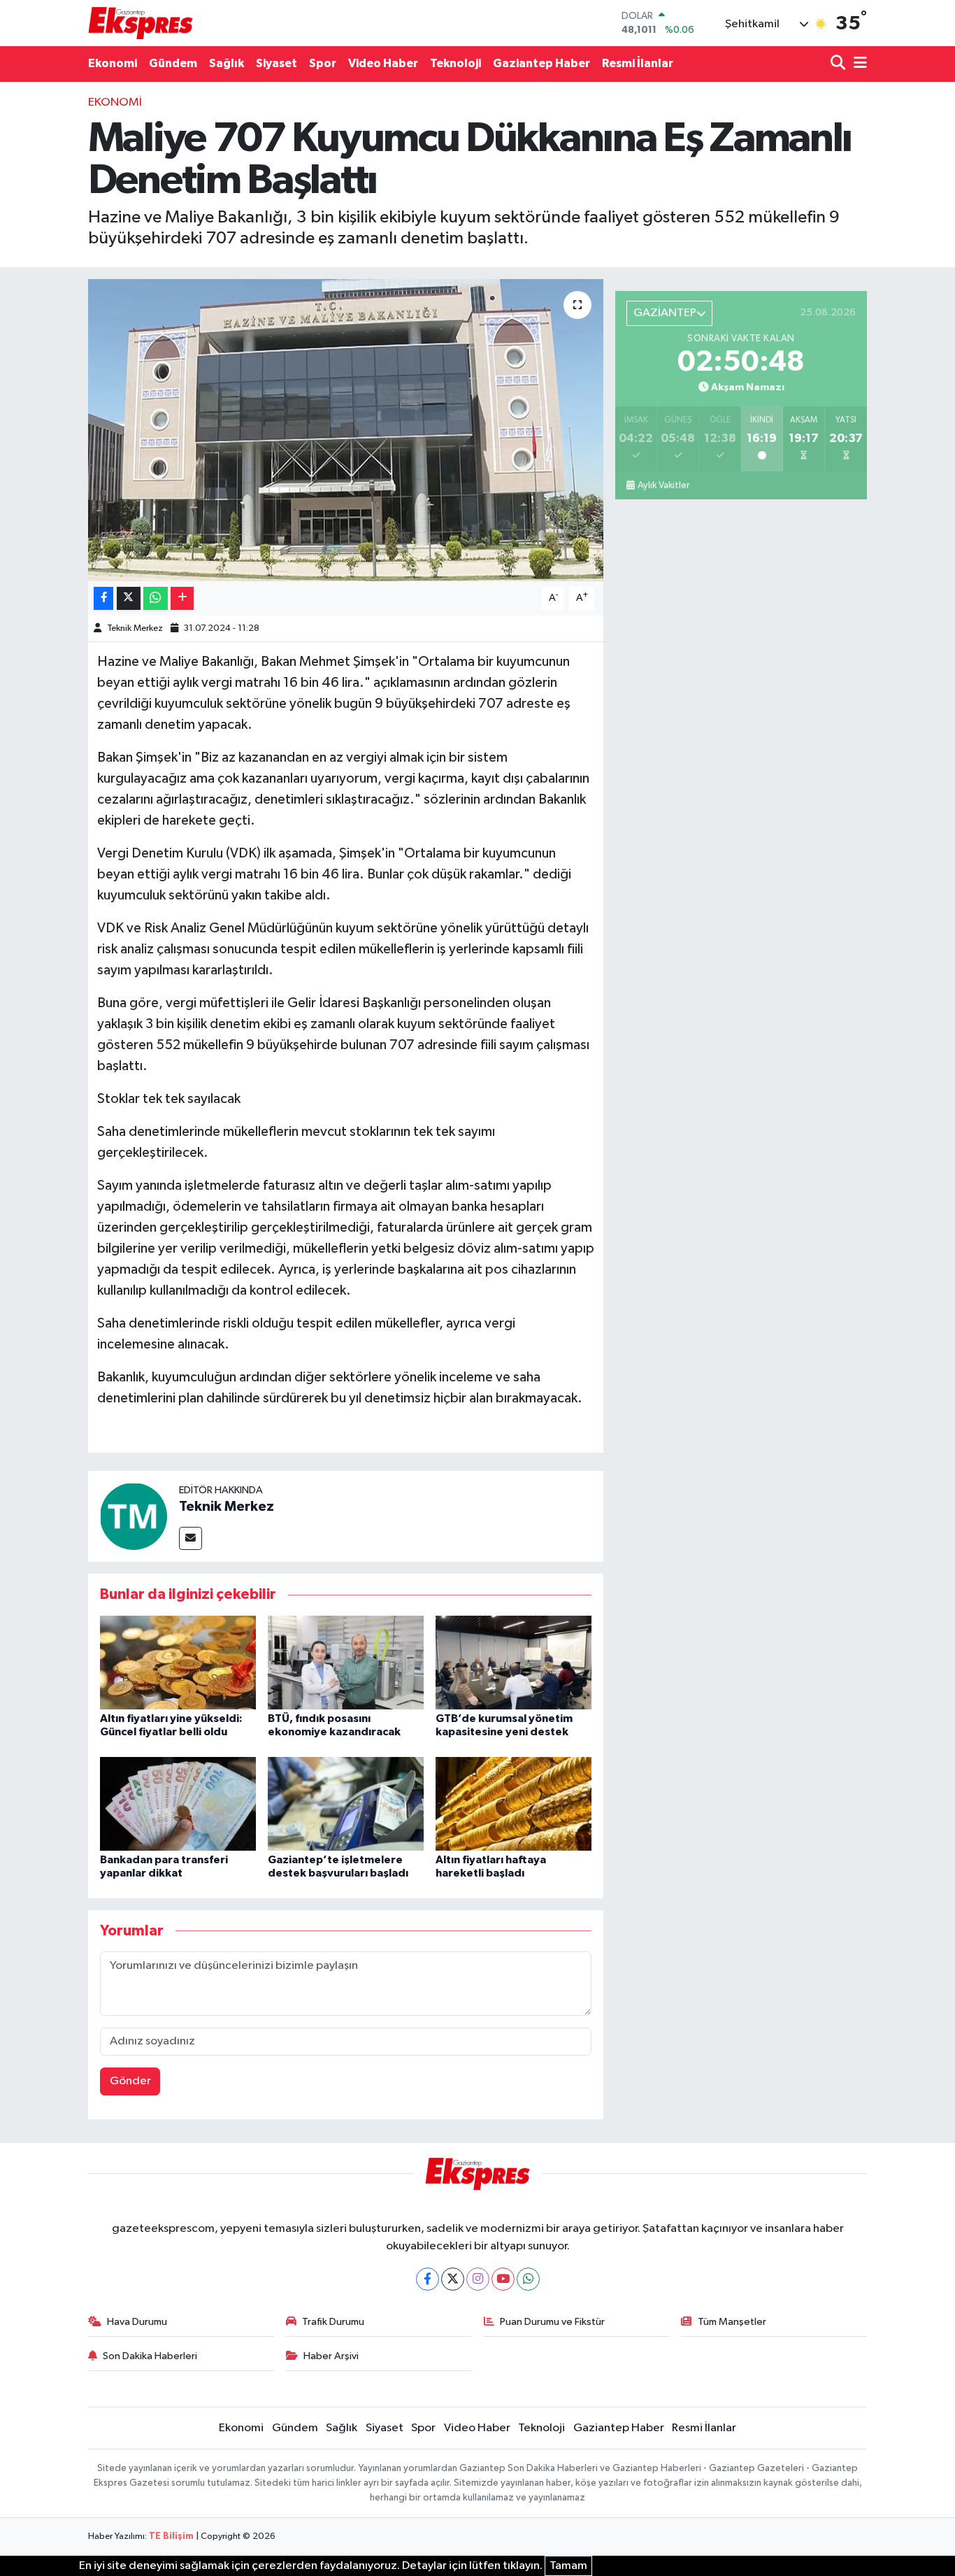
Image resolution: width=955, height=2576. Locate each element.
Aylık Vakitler (663, 485)
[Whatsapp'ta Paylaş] (156, 598)
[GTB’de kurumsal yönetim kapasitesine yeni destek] (514, 1662)
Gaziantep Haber (541, 63)
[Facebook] (428, 2279)
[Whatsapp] (528, 2279)
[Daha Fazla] (182, 598)
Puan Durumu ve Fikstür (552, 2322)
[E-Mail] (191, 1538)
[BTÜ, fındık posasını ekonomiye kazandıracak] (346, 1662)
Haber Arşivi (331, 2356)
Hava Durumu (137, 2322)
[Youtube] (503, 2279)
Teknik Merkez (135, 628)
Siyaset (277, 63)
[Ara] (839, 64)
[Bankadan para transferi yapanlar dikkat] (178, 1803)
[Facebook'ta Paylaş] (103, 598)
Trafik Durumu (333, 2322)
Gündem (173, 63)
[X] (453, 2279)
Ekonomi (113, 63)
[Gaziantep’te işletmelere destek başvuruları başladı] (346, 1803)
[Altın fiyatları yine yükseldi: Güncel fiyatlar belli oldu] (178, 1662)
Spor (323, 63)
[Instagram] (478, 2279)
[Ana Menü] (858, 64)
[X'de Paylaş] (129, 598)
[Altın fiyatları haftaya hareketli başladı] (514, 1803)
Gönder (130, 2081)
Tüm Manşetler (732, 2322)
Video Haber (383, 63)
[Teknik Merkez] (134, 1516)
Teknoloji (455, 63)
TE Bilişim (171, 2536)
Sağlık (227, 63)
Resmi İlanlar (638, 63)
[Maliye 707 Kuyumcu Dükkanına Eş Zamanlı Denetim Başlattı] (346, 430)
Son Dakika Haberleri (150, 2356)
